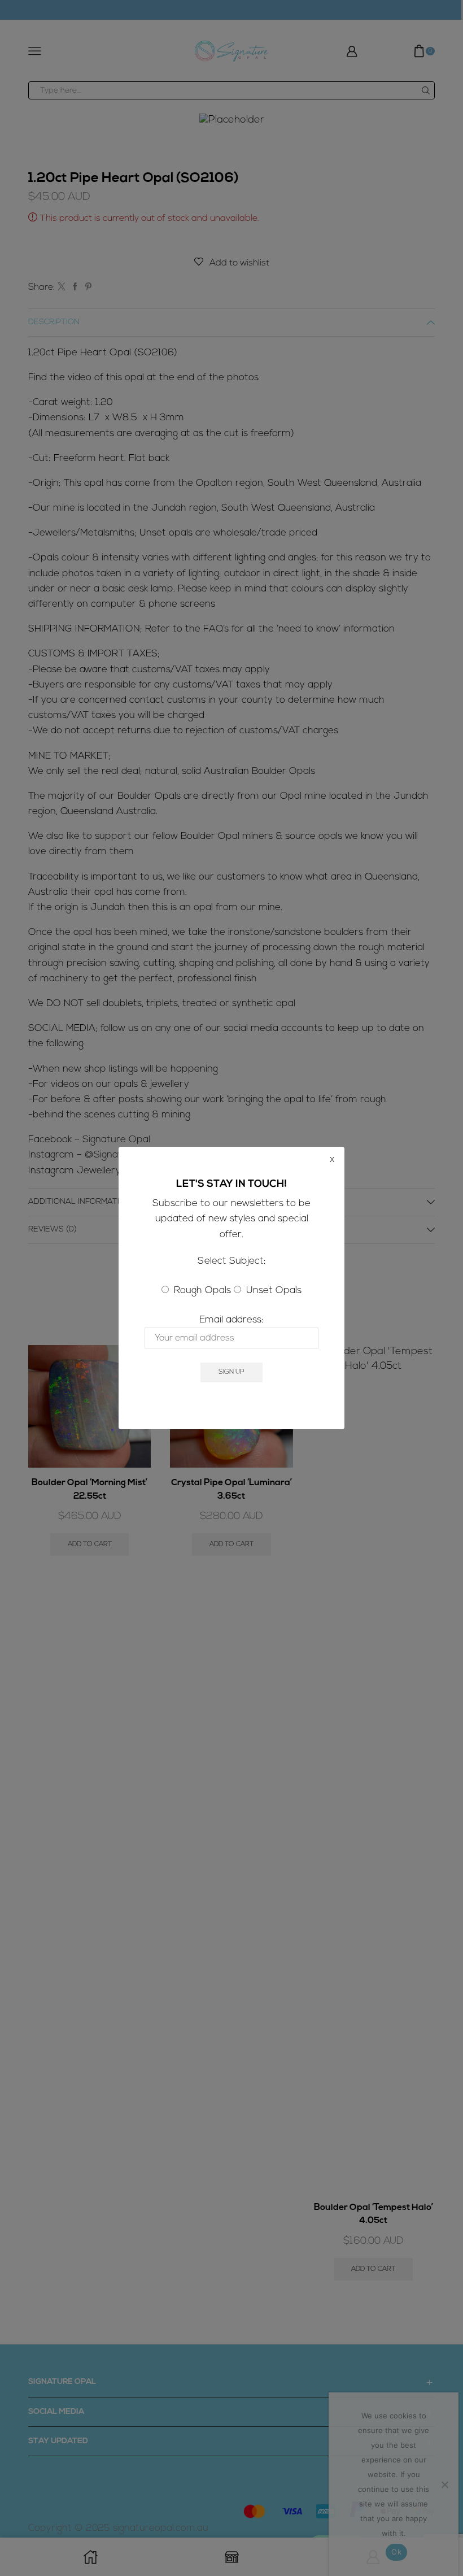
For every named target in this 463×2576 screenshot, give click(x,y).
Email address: (231, 1320)
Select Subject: (232, 1261)
